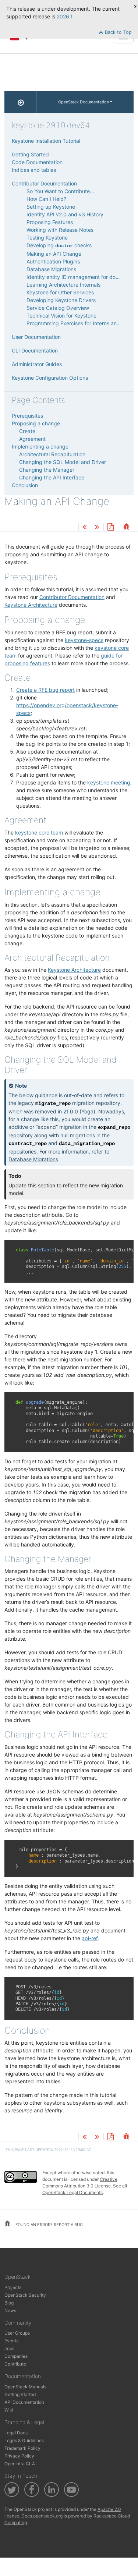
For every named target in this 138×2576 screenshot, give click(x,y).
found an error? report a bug (49, 2225)
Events (11, 2341)
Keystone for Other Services (60, 292)
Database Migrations (51, 269)
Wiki (9, 2410)
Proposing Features (50, 222)
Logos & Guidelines (24, 2440)
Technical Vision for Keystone (61, 316)
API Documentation (24, 2402)
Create (27, 431)
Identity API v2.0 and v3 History (65, 214)
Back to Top (118, 32)
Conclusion (25, 485)
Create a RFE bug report (45, 690)
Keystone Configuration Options (50, 378)
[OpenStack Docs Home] (21, 102)
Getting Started (30, 154)
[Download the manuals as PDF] (110, 527)
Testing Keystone (47, 238)
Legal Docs (16, 2433)
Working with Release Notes (60, 230)
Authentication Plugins (53, 261)
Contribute (15, 2364)
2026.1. (65, 16)
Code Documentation (37, 162)
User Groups (17, 2333)
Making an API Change (54, 254)
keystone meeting (109, 782)
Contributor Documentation (44, 183)
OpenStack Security (25, 2295)
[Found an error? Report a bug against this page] (126, 527)
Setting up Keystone (51, 207)
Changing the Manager (47, 470)
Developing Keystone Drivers (61, 300)
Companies (16, 2356)
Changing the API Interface (52, 477)
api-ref (90, 1938)
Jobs (9, 2348)
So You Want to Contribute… (60, 191)
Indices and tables (34, 170)
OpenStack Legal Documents (72, 2192)
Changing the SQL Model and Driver (63, 462)
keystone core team (39, 832)
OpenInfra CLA (20, 2464)
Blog (9, 2303)
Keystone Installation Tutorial (46, 141)
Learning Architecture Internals (63, 285)
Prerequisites (27, 416)
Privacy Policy (19, 2456)
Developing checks (59, 245)
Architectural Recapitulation (52, 454)
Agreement (32, 439)
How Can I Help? (46, 199)
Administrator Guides (37, 364)
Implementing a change (40, 447)
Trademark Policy (22, 2448)
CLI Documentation (35, 350)
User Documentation (36, 337)
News (10, 2311)
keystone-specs (84, 640)
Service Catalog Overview (58, 308)
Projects (13, 2287)
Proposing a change (36, 423)
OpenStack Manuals (25, 2387)
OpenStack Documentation (84, 102)
